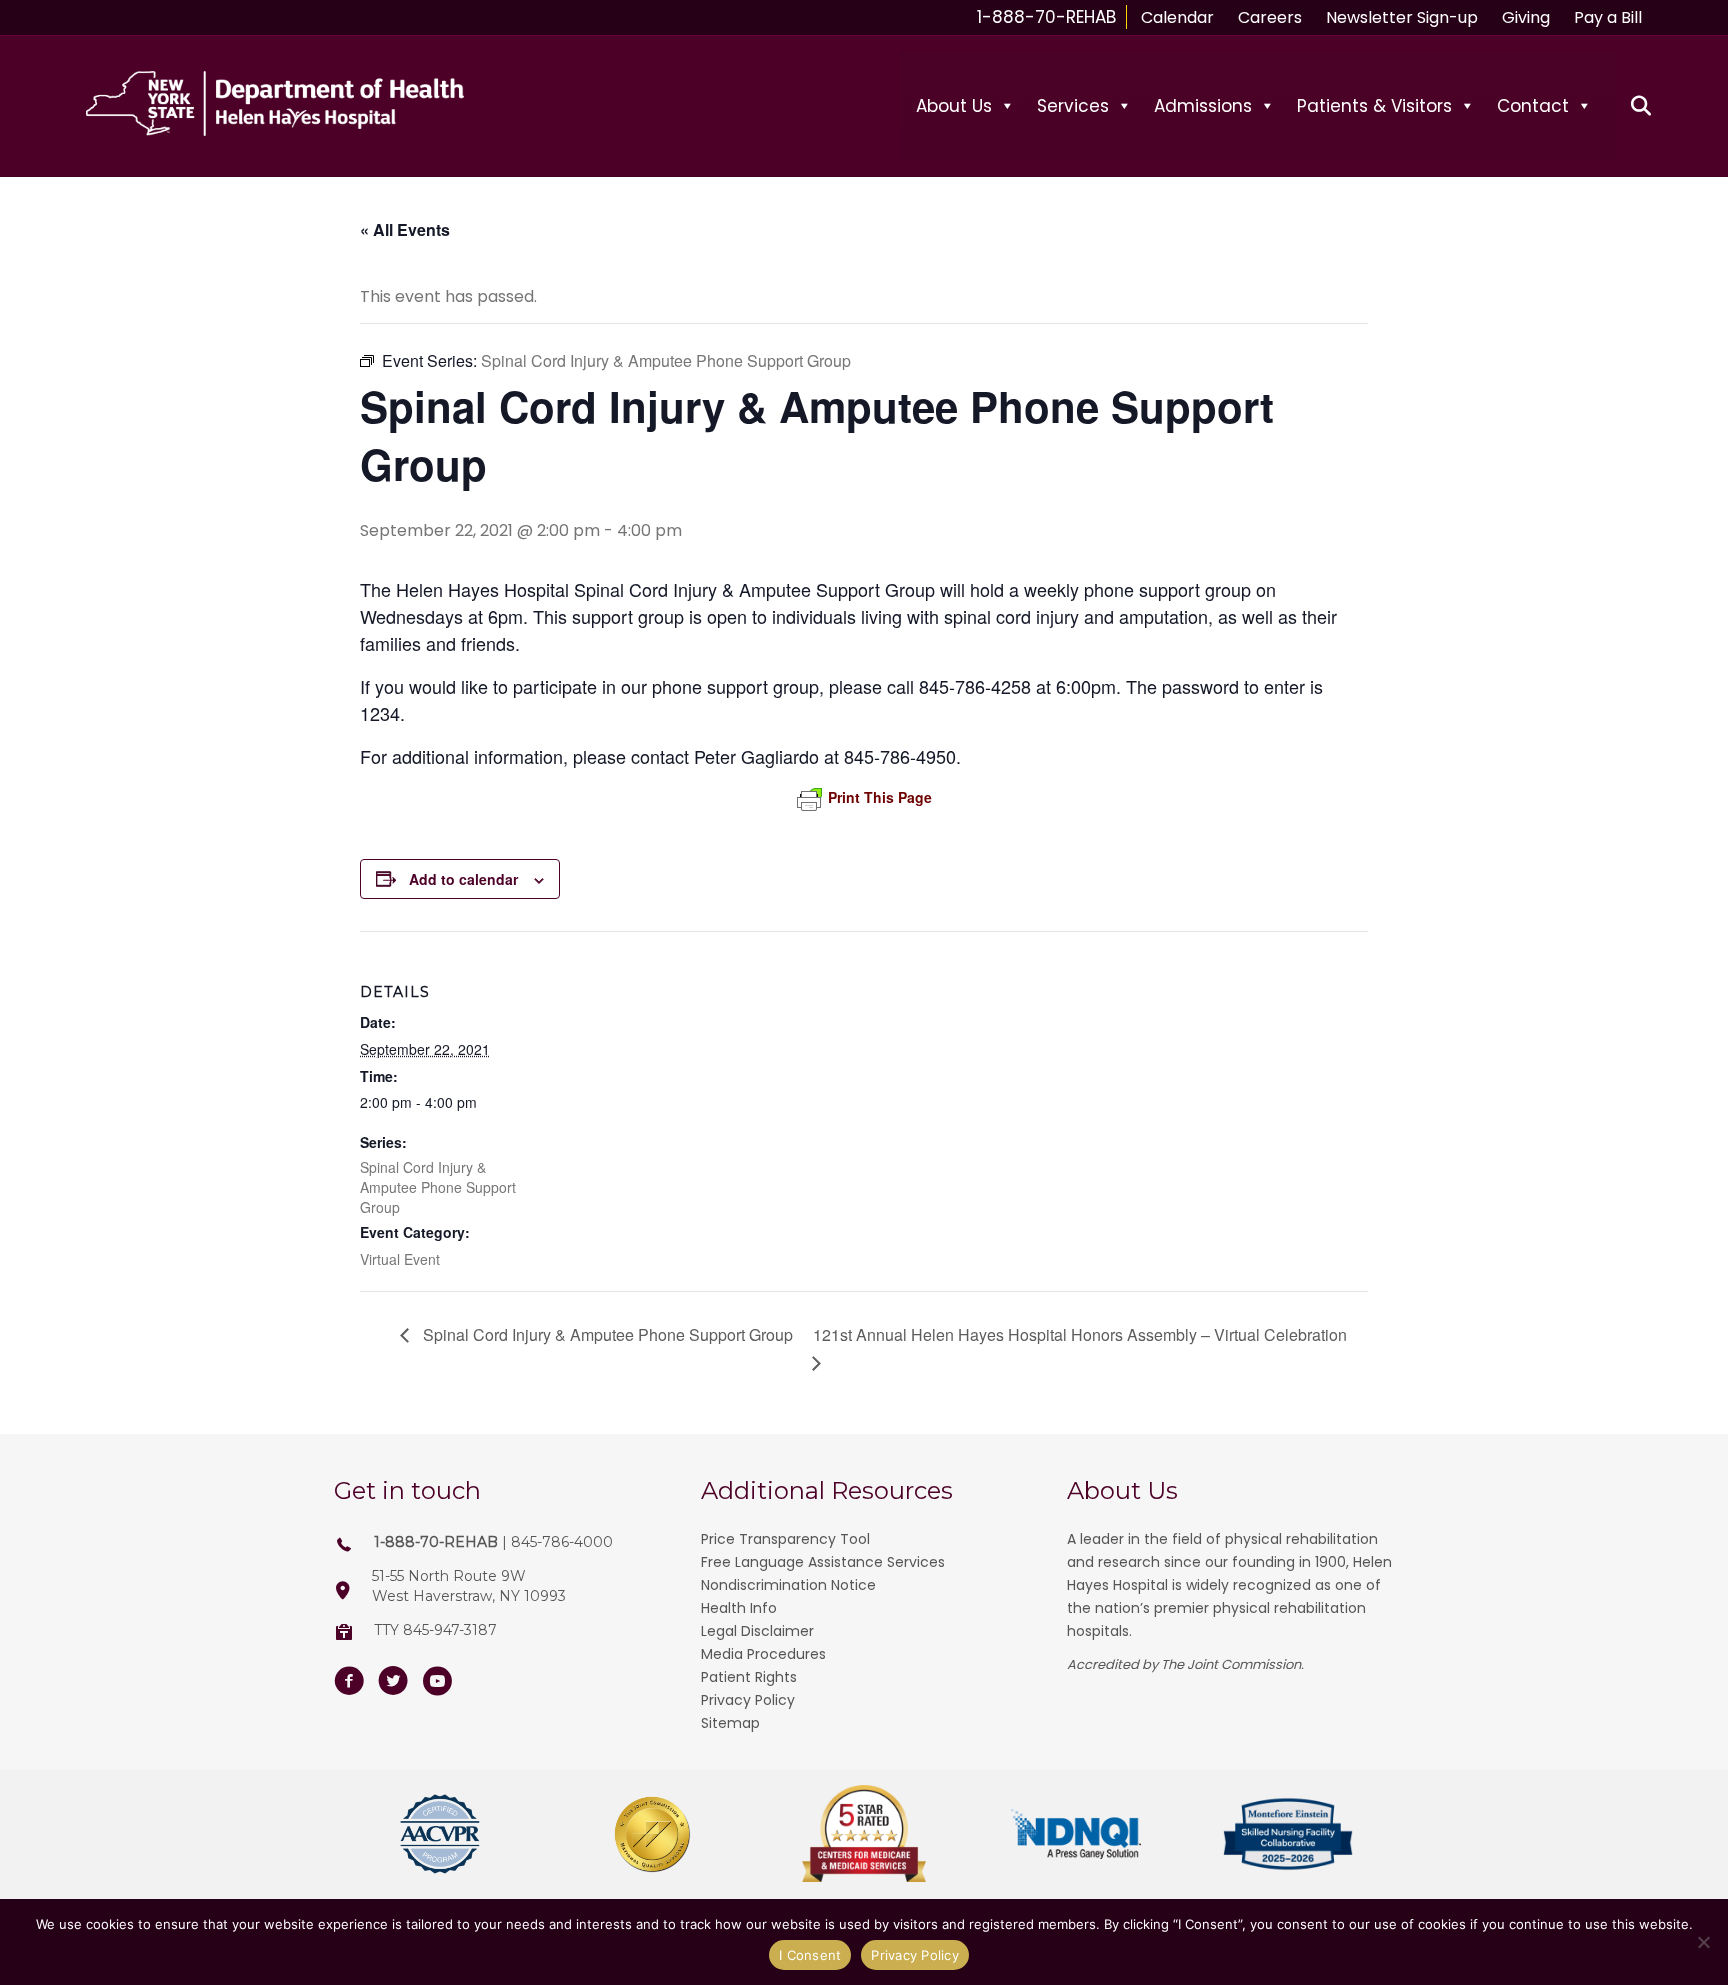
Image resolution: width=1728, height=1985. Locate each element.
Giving (1526, 17)
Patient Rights (749, 1677)
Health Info (739, 1608)
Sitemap (730, 1723)
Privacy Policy (748, 1700)
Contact (1533, 106)
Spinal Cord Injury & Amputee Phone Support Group (438, 1187)
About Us (954, 106)
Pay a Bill (1608, 17)
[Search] (1629, 106)
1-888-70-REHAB (1046, 17)
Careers (1270, 17)
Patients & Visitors (1374, 106)
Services (1073, 106)
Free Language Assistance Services (823, 1562)
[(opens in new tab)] (440, 1832)
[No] (1703, 1942)
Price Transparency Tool (785, 1539)
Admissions (1203, 106)
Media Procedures (763, 1654)
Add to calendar (463, 879)
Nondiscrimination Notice (788, 1585)
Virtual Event (400, 1259)
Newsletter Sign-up (1402, 17)
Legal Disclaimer (757, 1631)
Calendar (1177, 17)
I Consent (810, 1955)
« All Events (405, 229)
